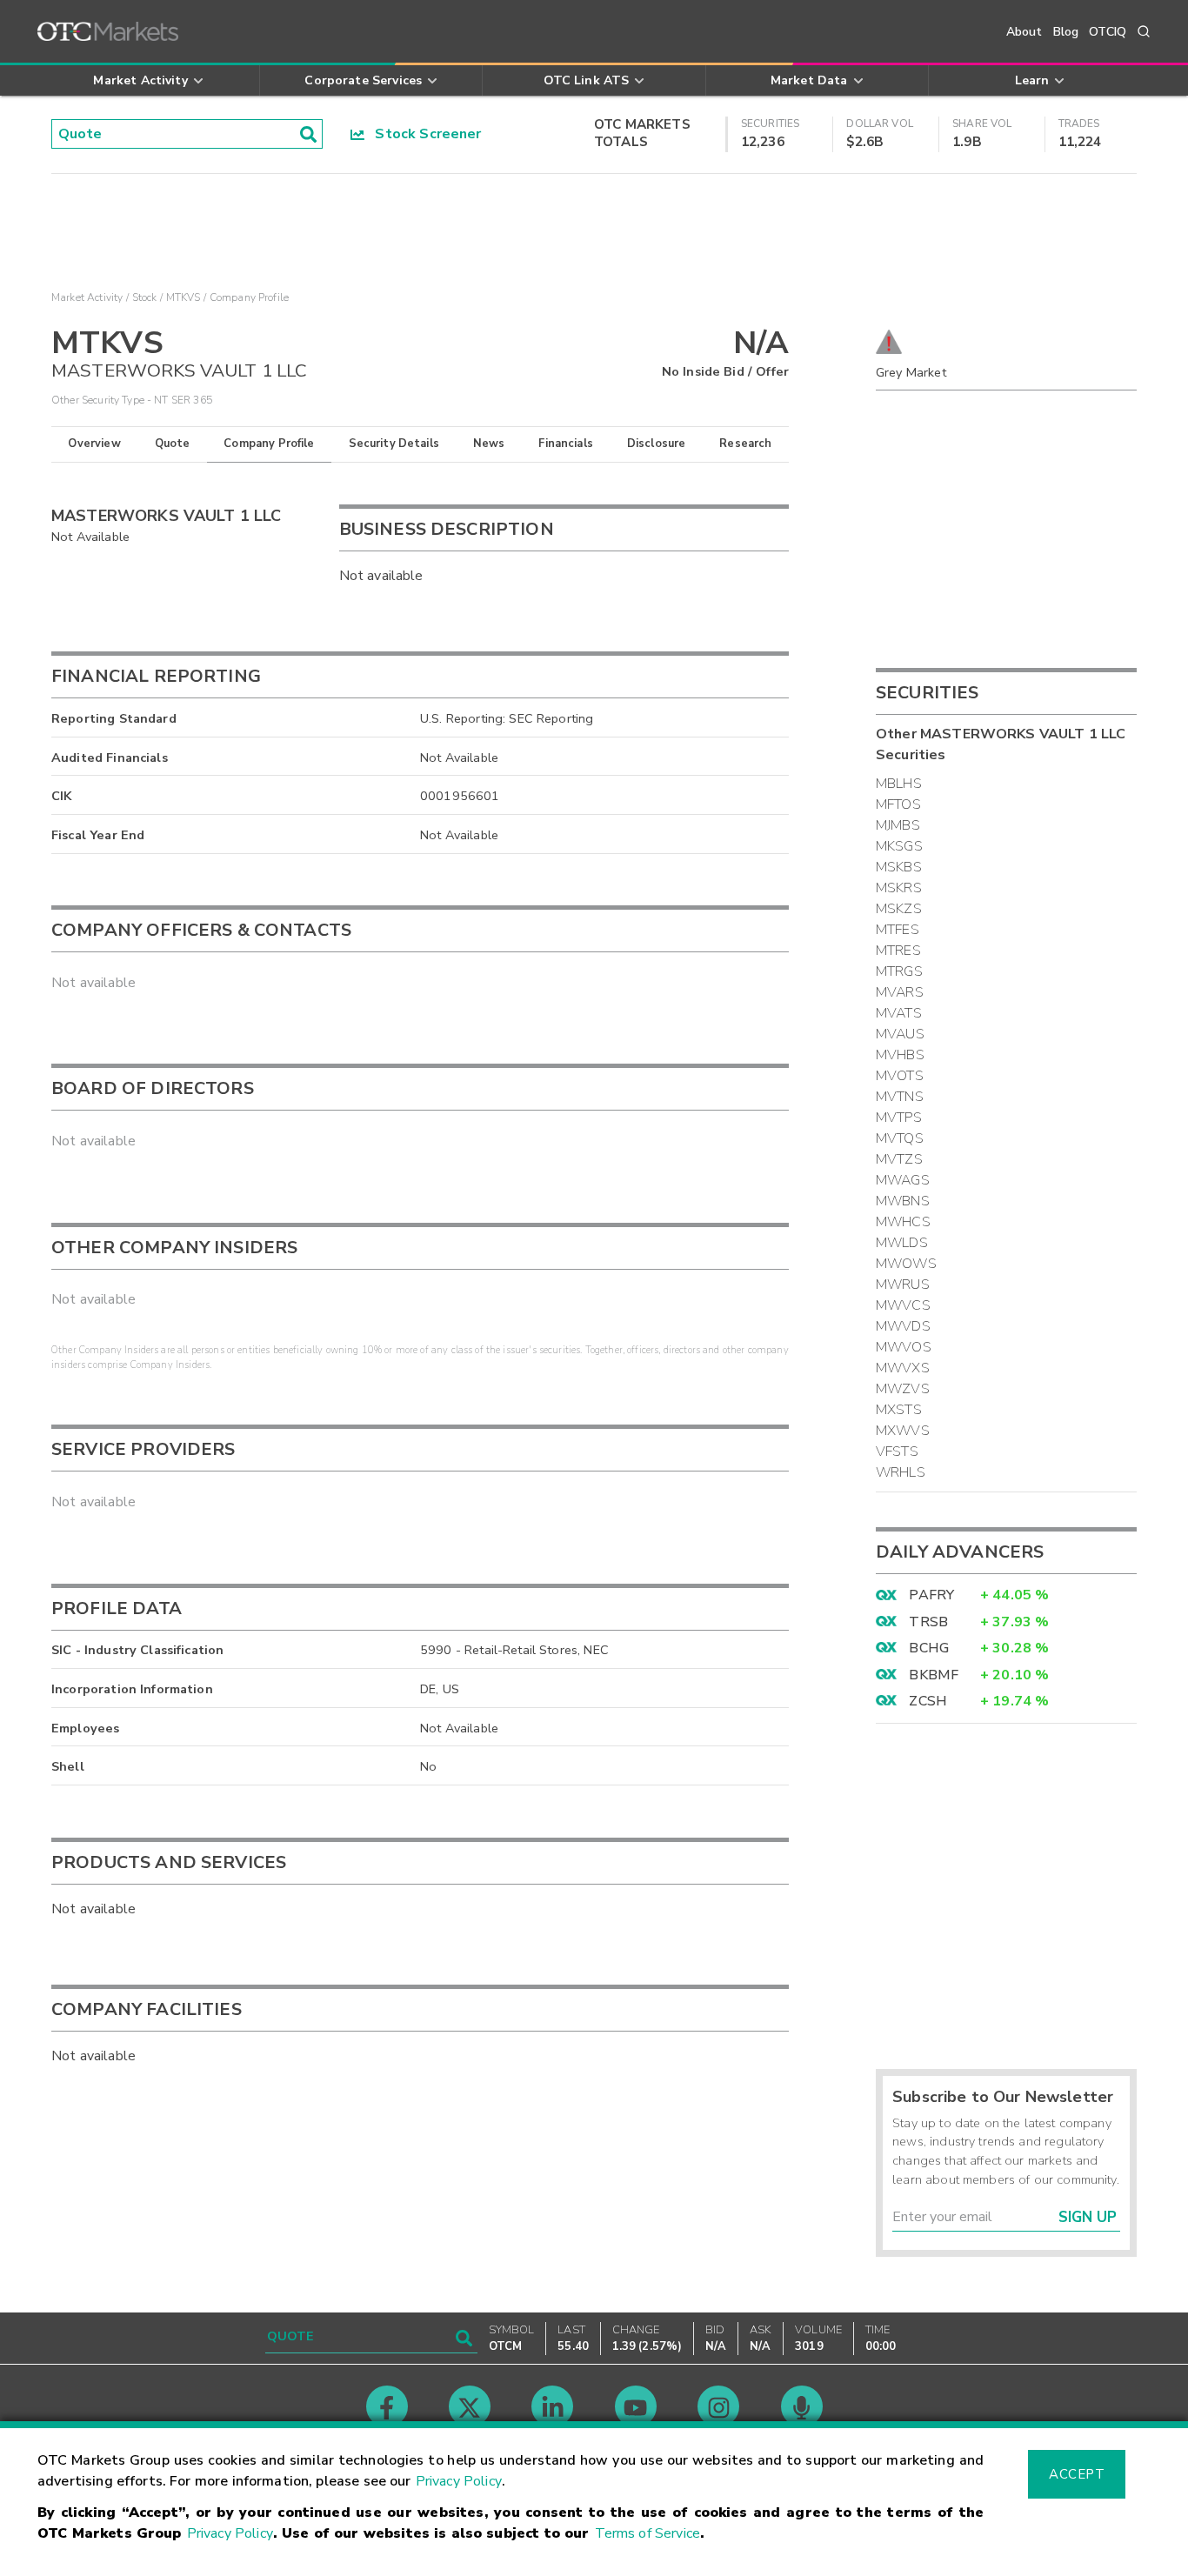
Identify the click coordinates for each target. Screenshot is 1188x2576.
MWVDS (903, 1326)
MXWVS (903, 1431)
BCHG (929, 1648)
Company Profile (269, 444)
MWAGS (903, 1180)
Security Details (394, 444)
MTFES (898, 930)
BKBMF (934, 1675)
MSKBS (899, 867)
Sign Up (1088, 2217)
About (1024, 32)
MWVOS (904, 1347)
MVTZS (899, 1159)
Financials (566, 444)
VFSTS (897, 1452)
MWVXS (903, 1368)
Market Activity (87, 297)
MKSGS (899, 846)
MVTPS (899, 1118)
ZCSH (928, 1701)
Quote (173, 444)
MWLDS (902, 1243)
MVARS (900, 992)
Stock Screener (423, 134)
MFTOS (898, 804)
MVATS (899, 1013)
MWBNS (903, 1201)
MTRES (898, 951)
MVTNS (900, 1097)
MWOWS (906, 1264)
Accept (1077, 2474)
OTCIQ (1108, 32)
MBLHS (899, 784)
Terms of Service (647, 2533)
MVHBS (900, 1055)
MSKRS (899, 888)
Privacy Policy (459, 2481)
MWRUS (903, 1285)
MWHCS (903, 1222)
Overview (94, 444)
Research (745, 444)
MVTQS (900, 1138)
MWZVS (903, 1389)
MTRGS (899, 971)
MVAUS (900, 1034)
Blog (1066, 32)
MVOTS (900, 1076)
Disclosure (657, 444)
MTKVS (184, 297)
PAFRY (931, 1595)
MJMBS (898, 825)
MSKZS (899, 909)
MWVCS (903, 1305)
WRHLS (901, 1472)
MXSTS (899, 1410)
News (489, 444)
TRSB (928, 1622)
